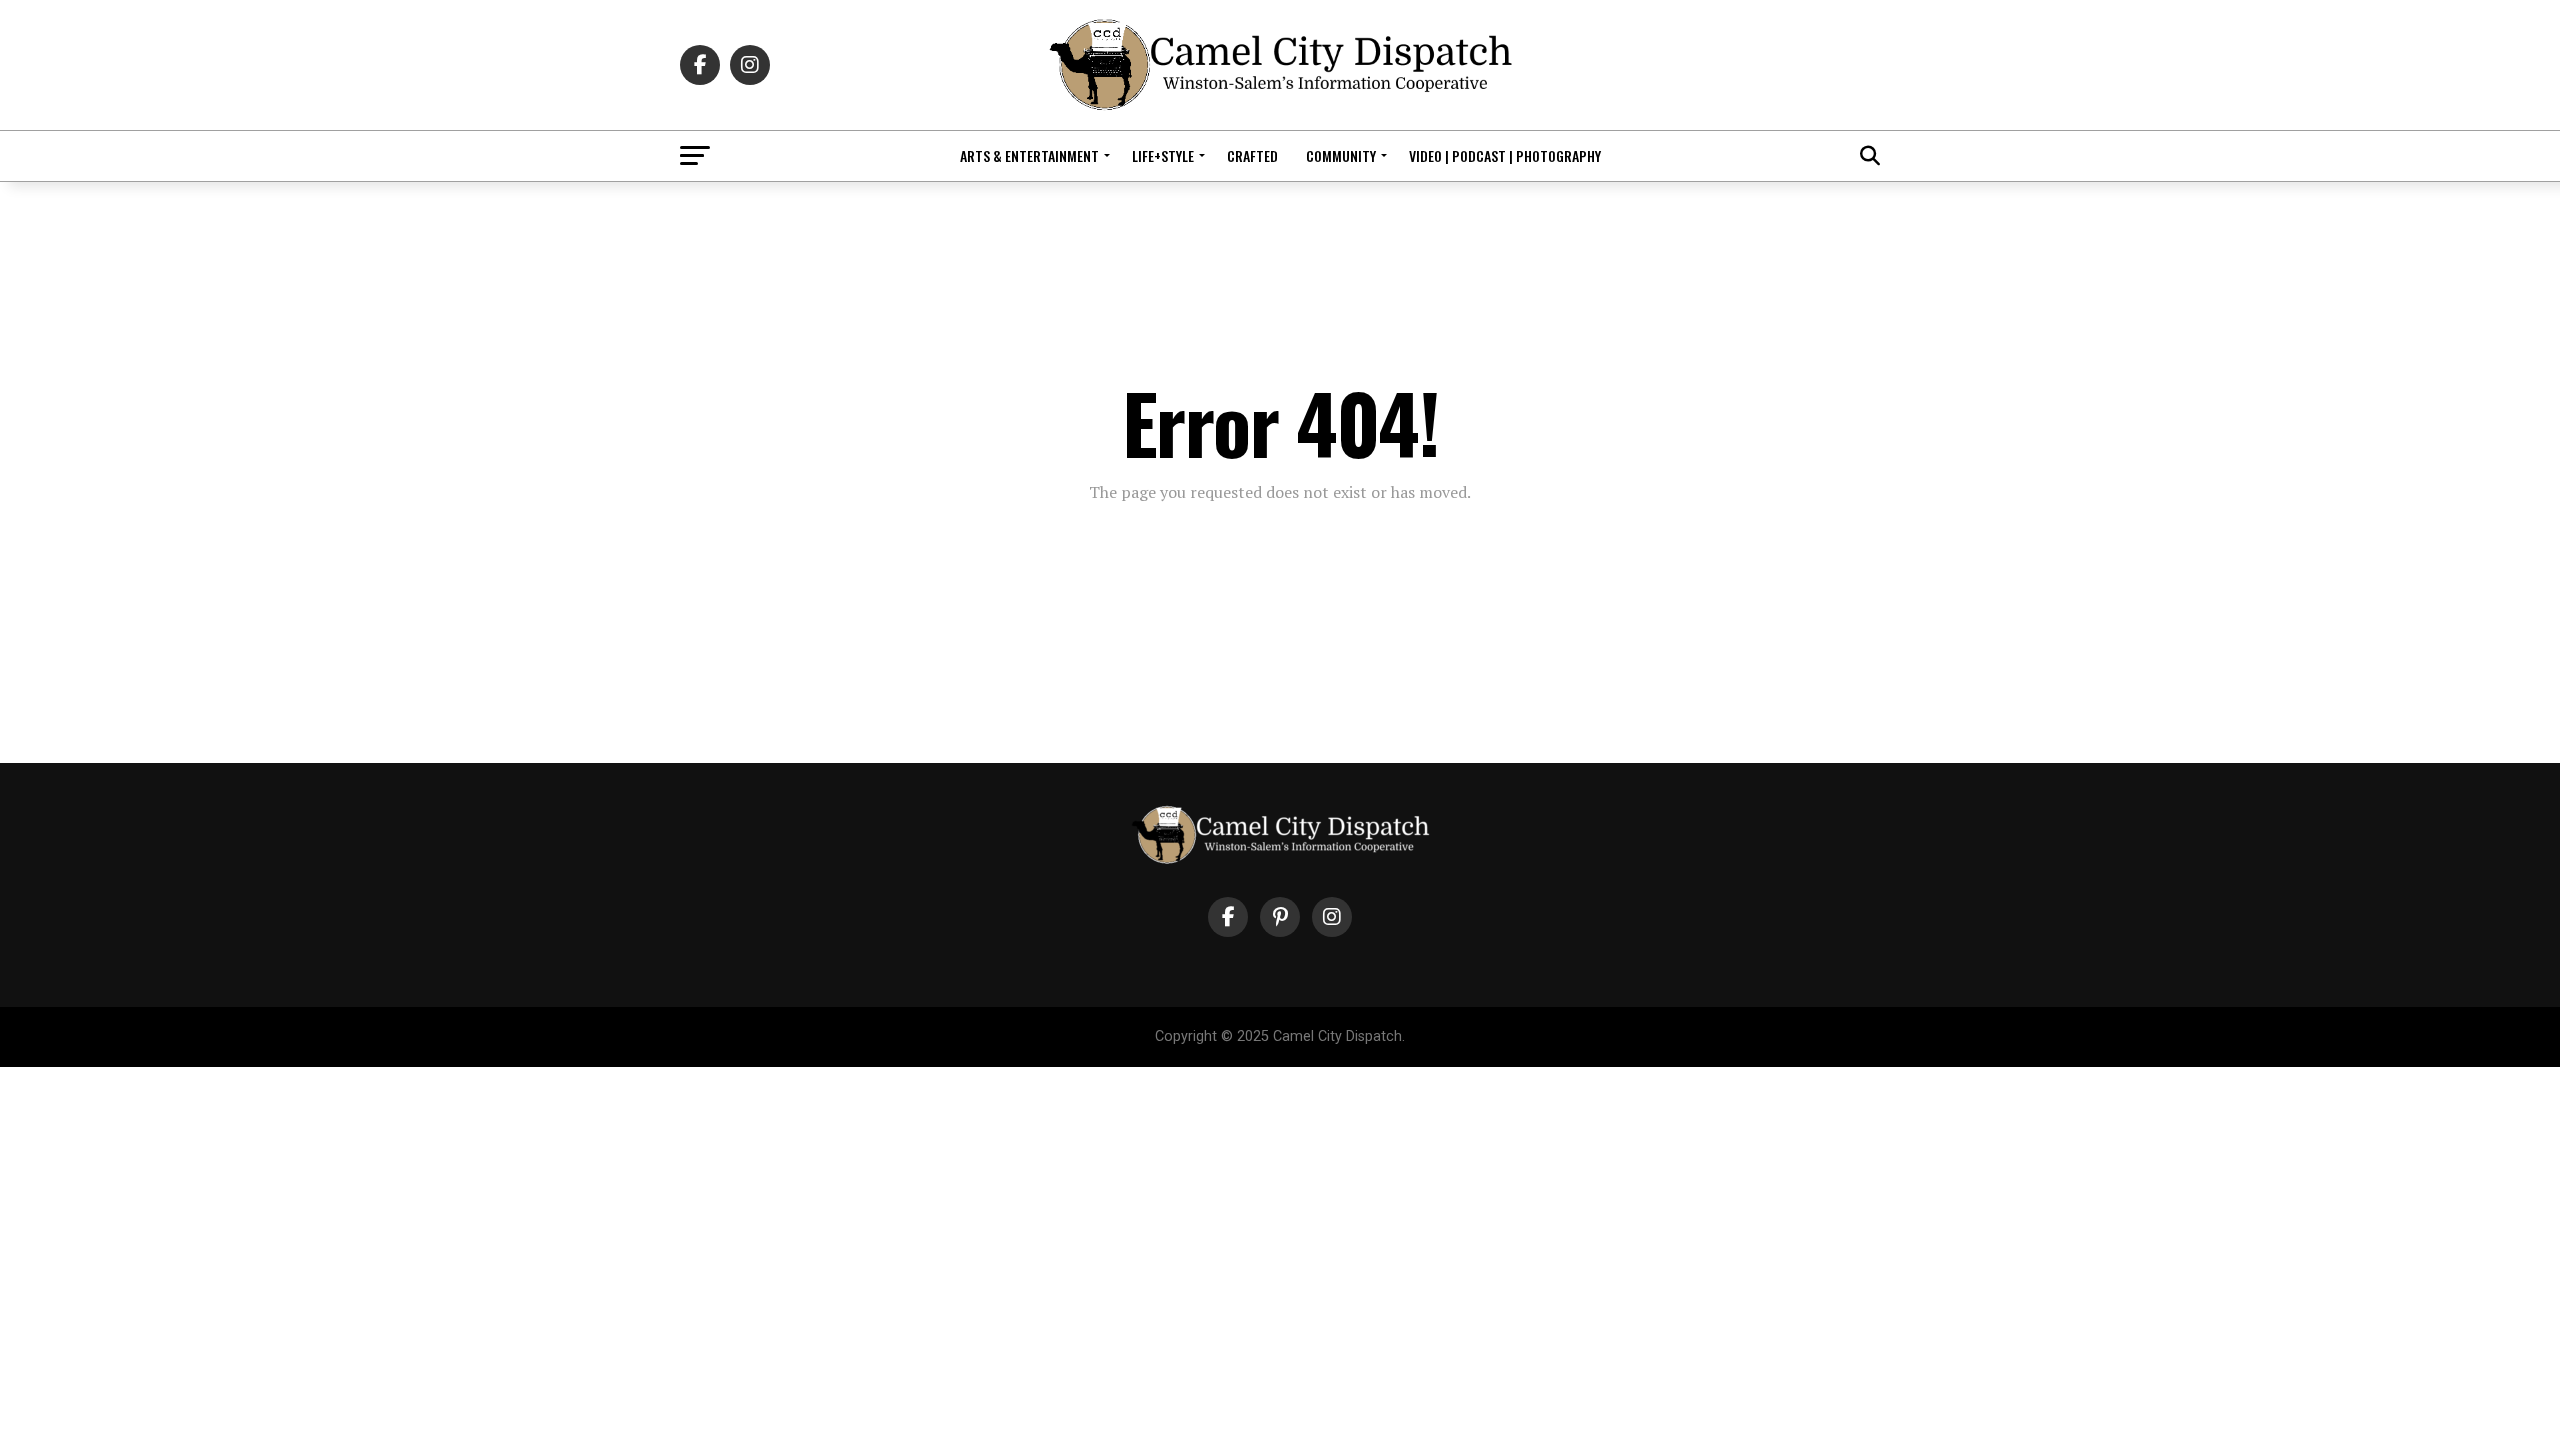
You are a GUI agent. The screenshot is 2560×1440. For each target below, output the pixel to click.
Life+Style (1163, 155)
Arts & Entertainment (1029, 155)
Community (1341, 155)
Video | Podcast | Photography (1505, 155)
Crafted (1252, 155)
